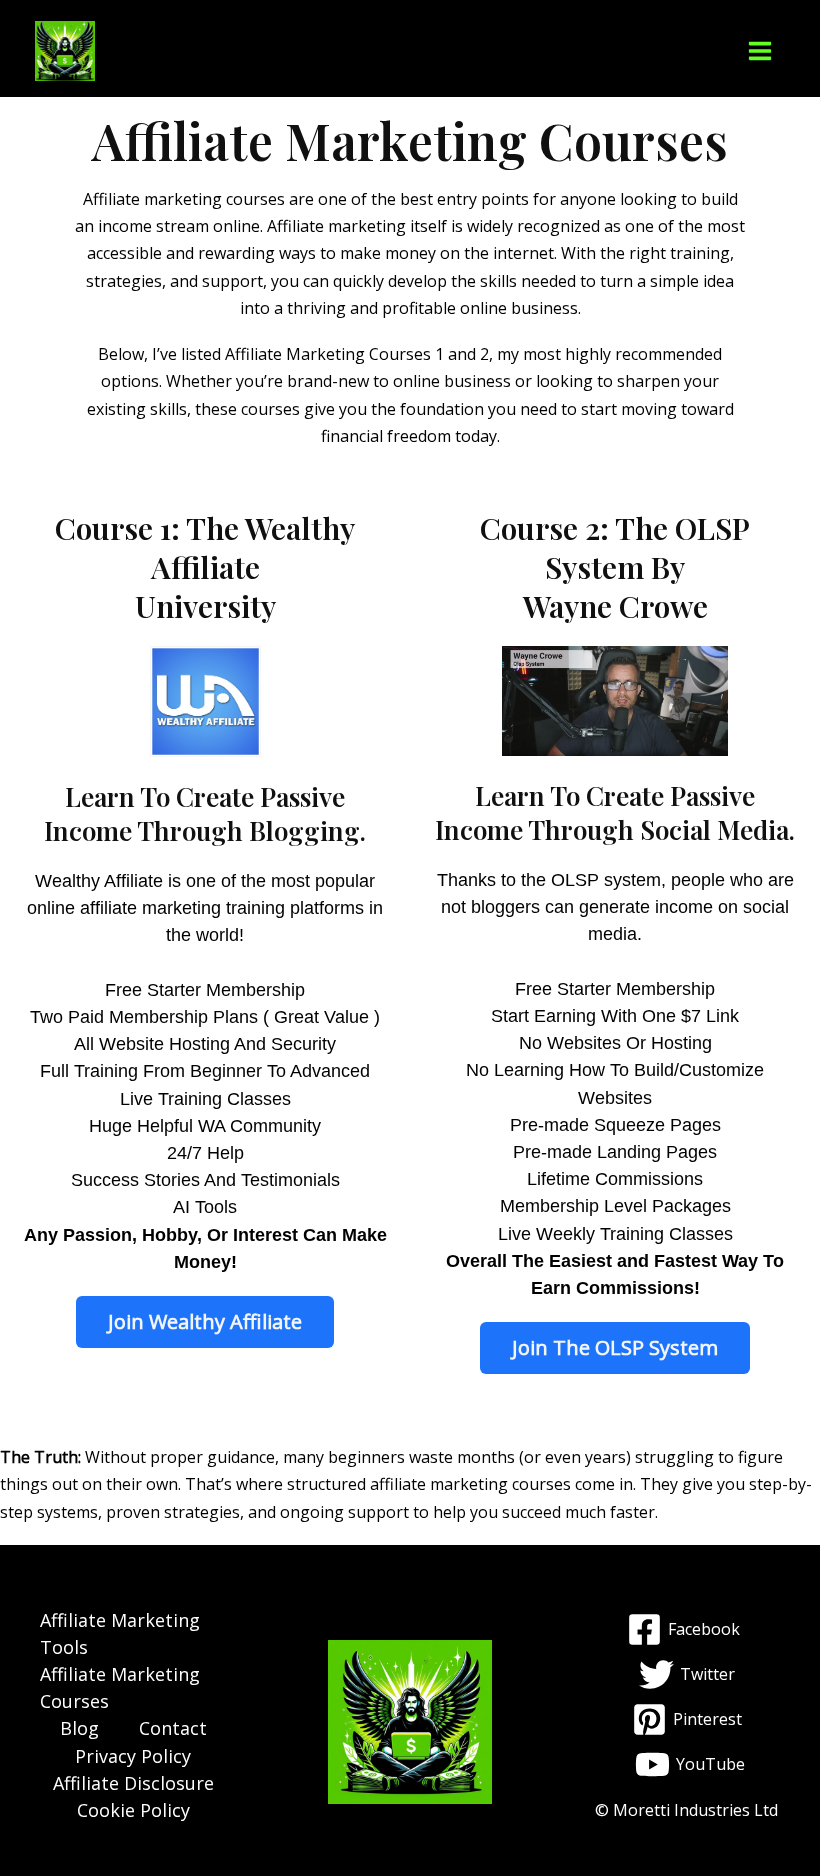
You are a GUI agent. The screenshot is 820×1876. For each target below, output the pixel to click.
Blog (79, 1728)
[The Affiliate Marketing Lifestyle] (65, 51)
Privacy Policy (133, 1756)
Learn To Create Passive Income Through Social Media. (615, 812)
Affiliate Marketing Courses (120, 1687)
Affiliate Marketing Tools (120, 1633)
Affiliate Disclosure (133, 1783)
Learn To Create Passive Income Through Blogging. (205, 813)
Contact (173, 1728)
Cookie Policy (133, 1810)
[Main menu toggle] (760, 51)
